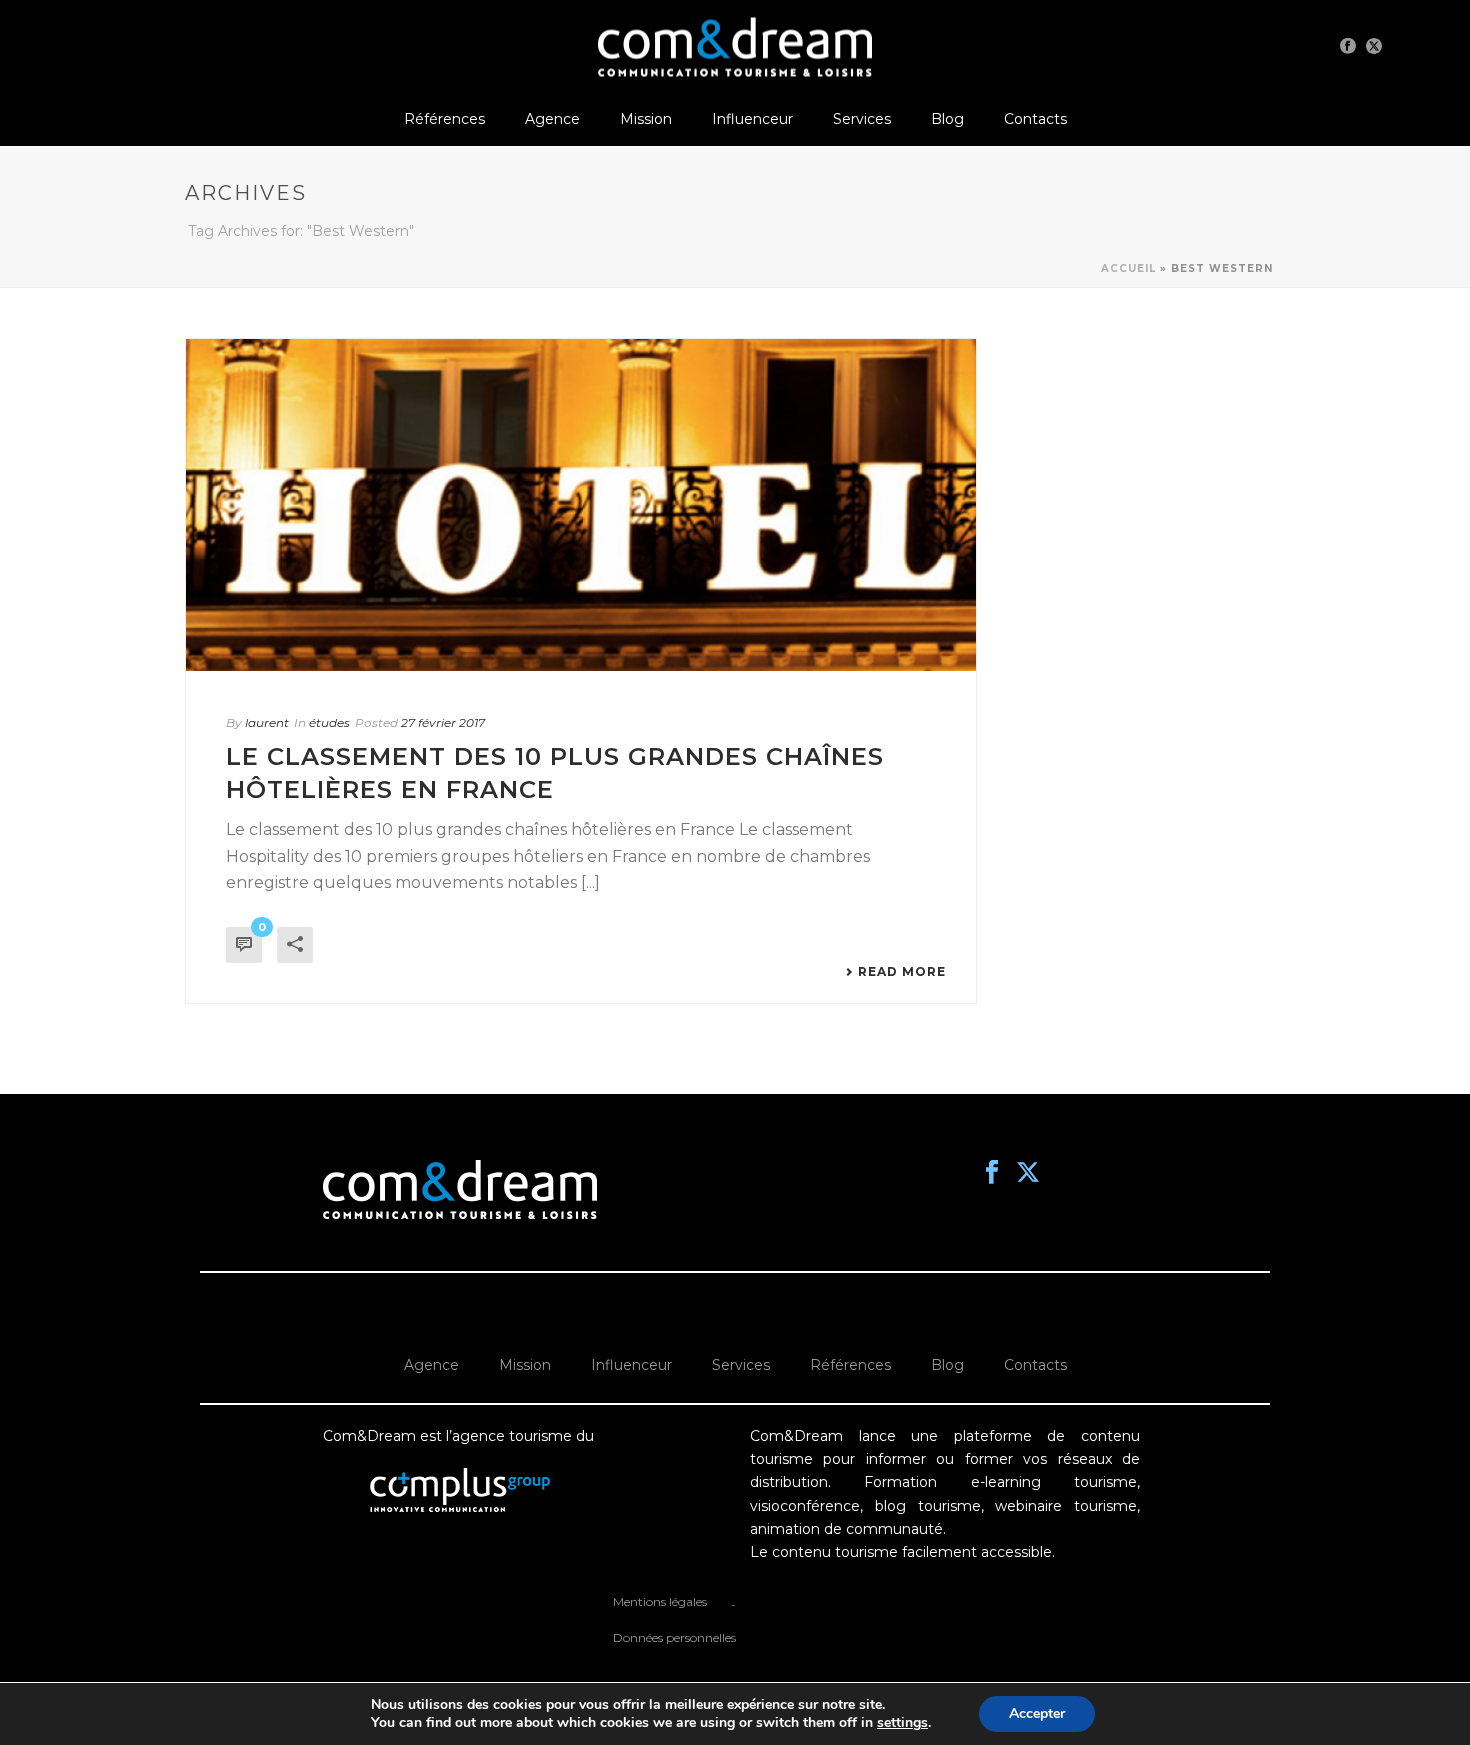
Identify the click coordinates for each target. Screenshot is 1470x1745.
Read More (902, 972)
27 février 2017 (443, 722)
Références (444, 119)
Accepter (1037, 1713)
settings (902, 1723)
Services (862, 119)
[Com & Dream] (735, 45)
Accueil (1128, 268)
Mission (646, 119)
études (329, 722)
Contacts (1035, 119)
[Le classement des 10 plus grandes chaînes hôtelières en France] (581, 505)
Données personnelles (674, 1637)
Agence (552, 119)
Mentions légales (660, 1601)
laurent (267, 722)
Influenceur (752, 119)
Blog (947, 119)
